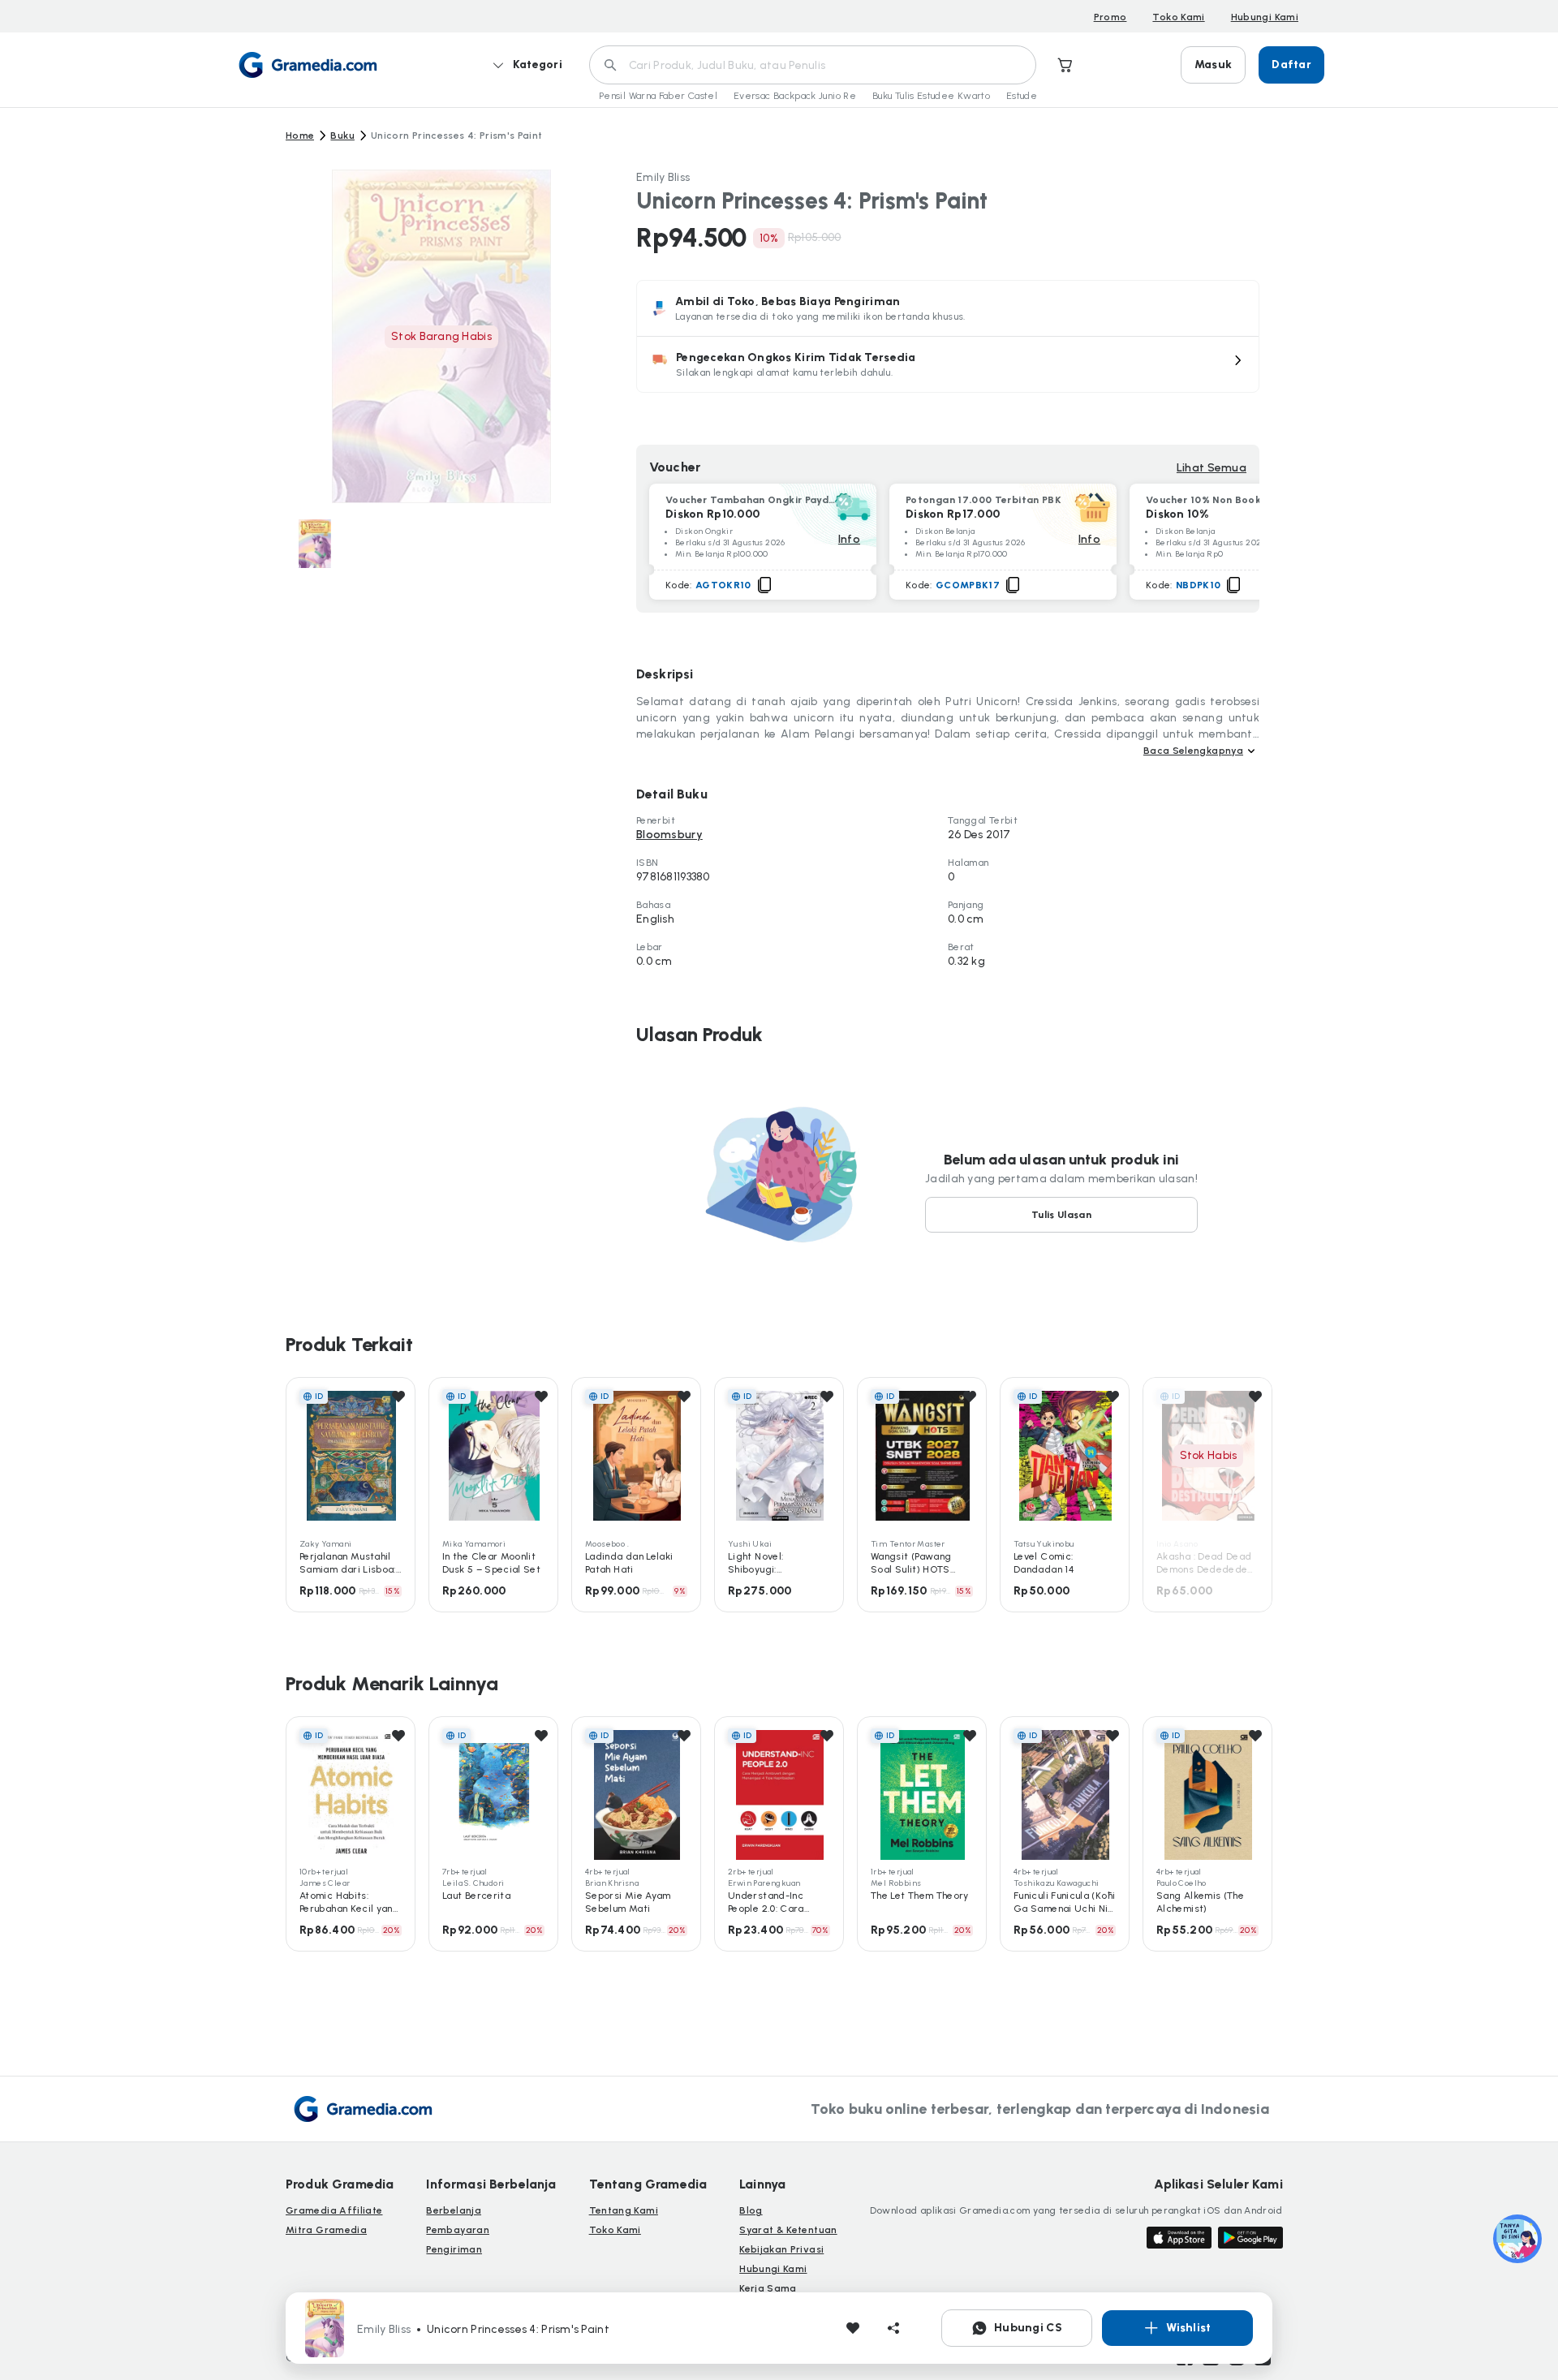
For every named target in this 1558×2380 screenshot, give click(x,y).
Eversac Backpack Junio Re (795, 96)
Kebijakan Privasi (781, 2249)
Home (300, 136)
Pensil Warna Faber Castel (658, 96)
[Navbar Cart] (1065, 65)
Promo (1110, 17)
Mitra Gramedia (326, 2230)
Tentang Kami (624, 2210)
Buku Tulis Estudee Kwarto (931, 96)
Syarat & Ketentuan (788, 2230)
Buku (342, 136)
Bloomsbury (669, 835)
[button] (948, 364)
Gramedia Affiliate (334, 2210)
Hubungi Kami (1265, 17)
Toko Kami (1178, 17)
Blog (751, 2210)
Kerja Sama (768, 2288)
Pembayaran (458, 2230)
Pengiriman (454, 2249)
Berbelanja (454, 2210)
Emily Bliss (663, 177)
